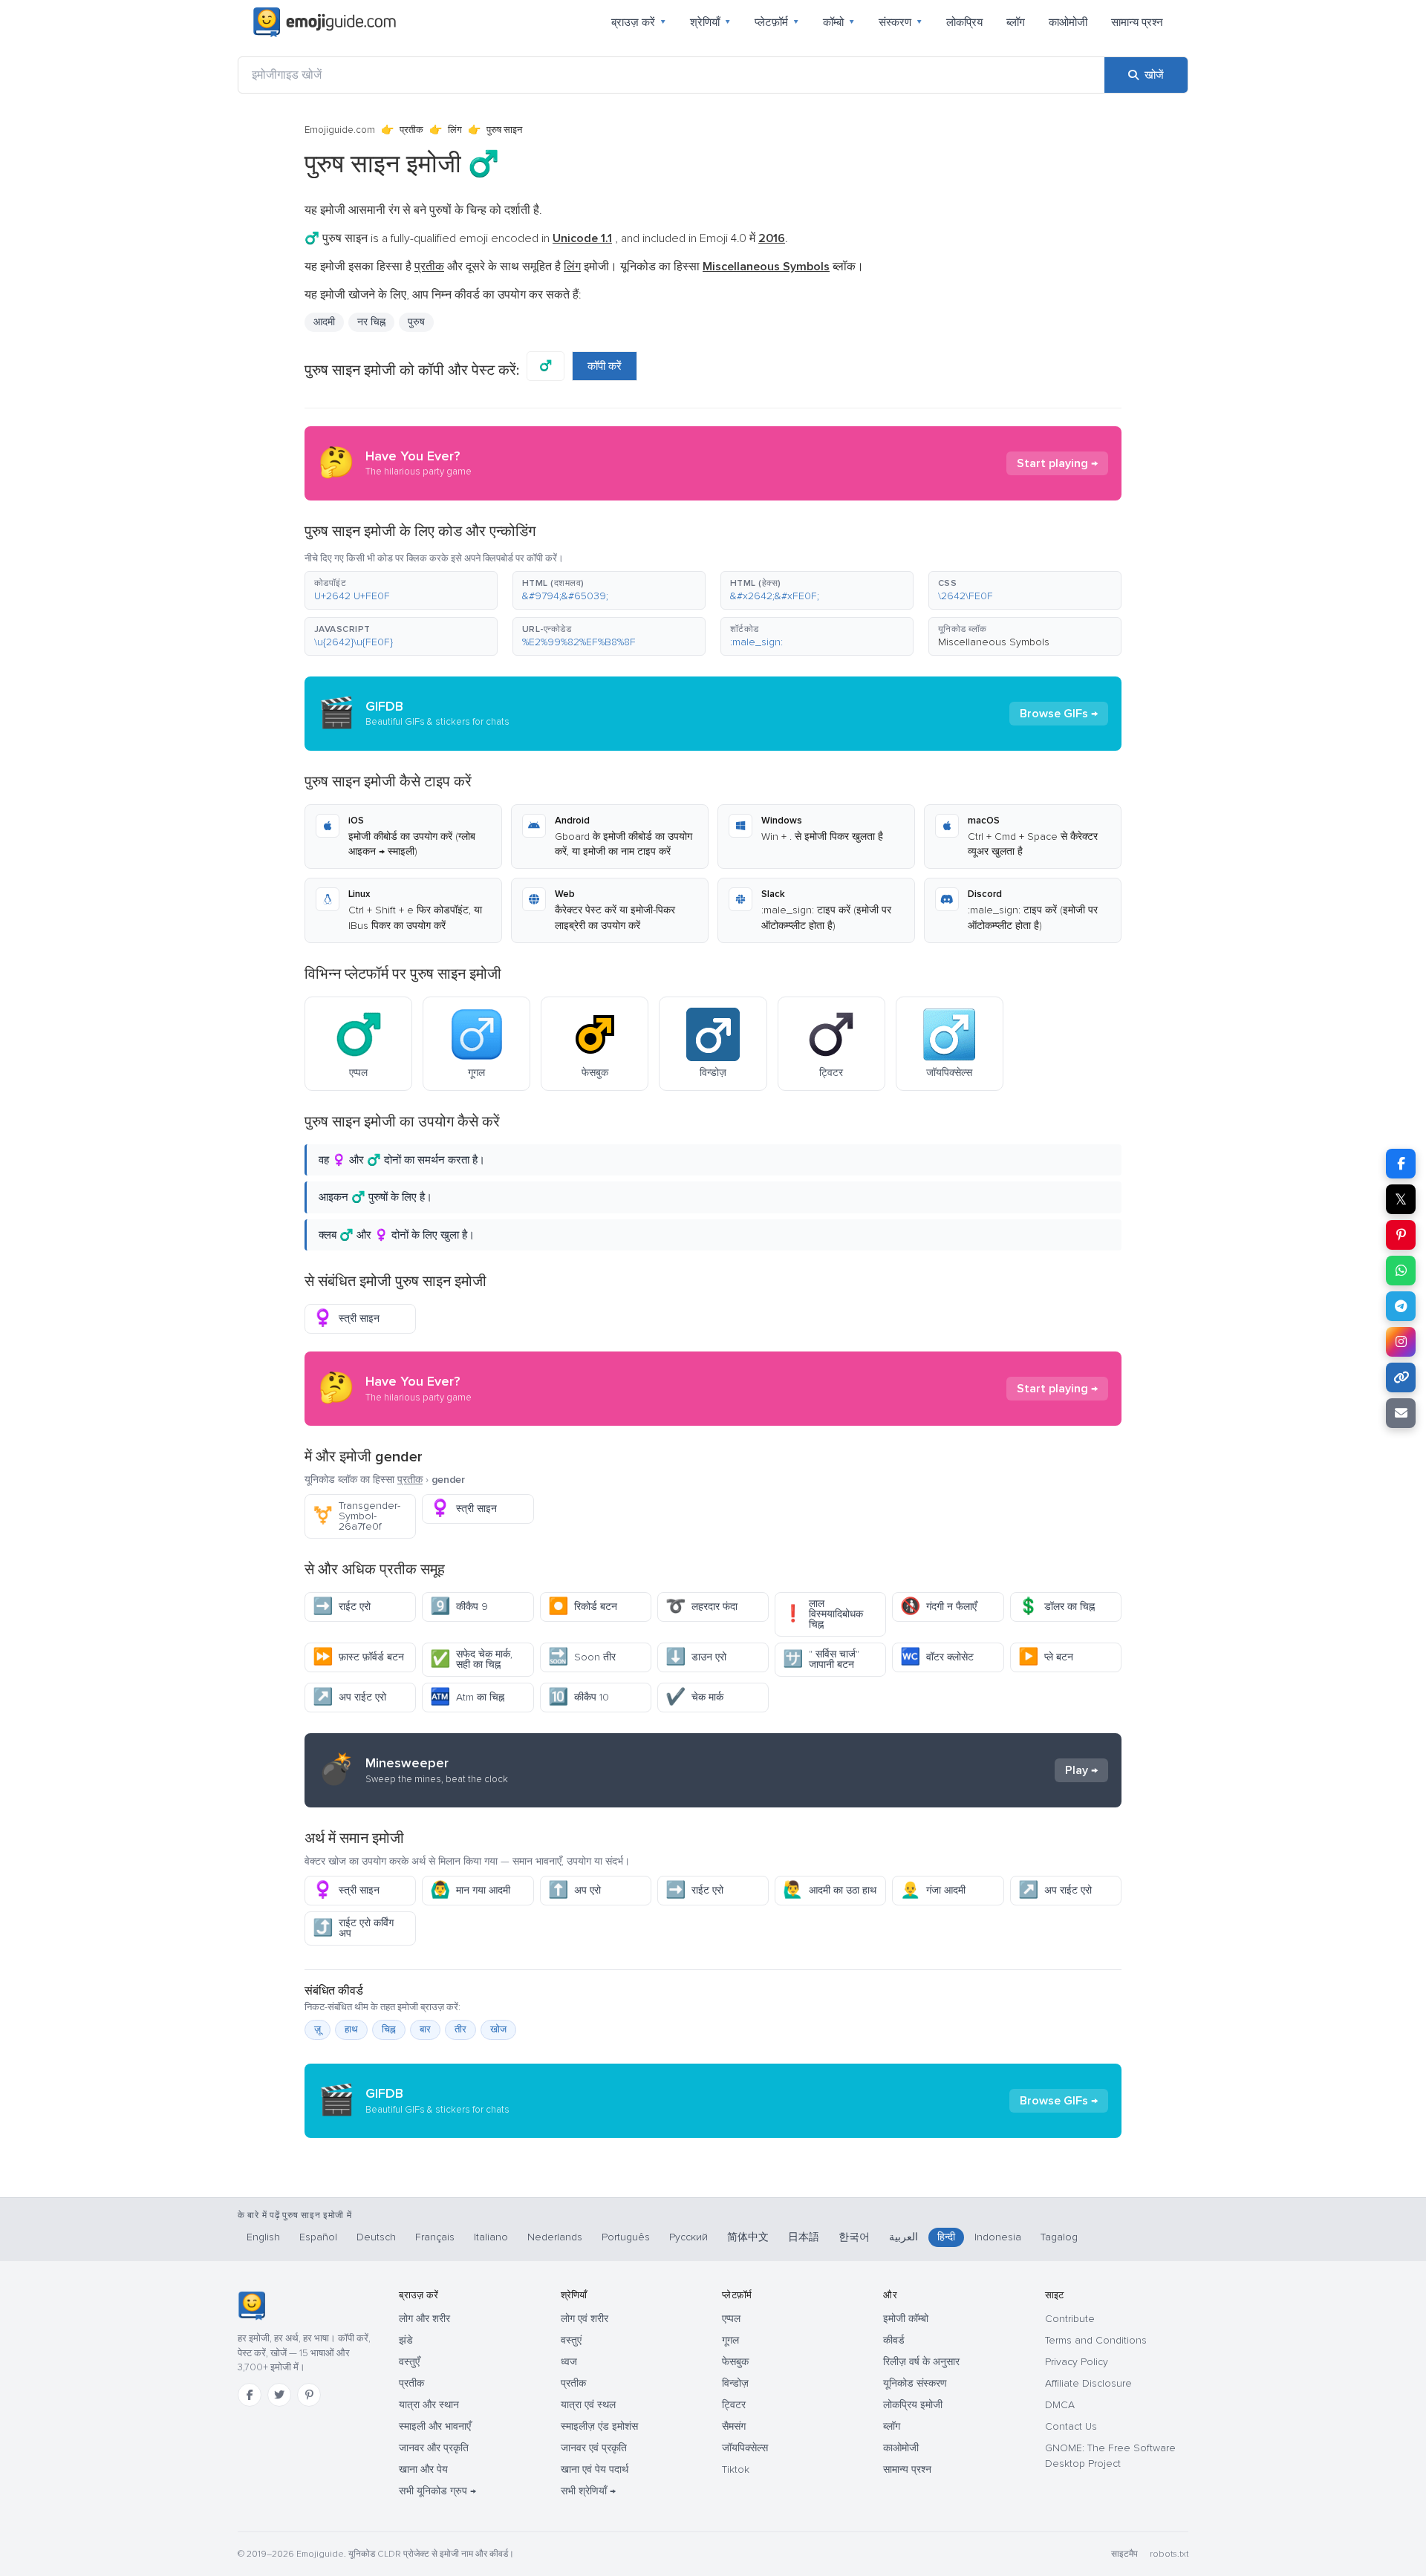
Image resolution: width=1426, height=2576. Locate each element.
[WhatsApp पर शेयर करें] (1401, 1271)
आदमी (324, 322)
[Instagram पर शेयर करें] (1401, 1342)
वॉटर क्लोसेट (937, 1657)
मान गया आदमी (470, 1890)
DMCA (1060, 2405)
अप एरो (574, 1890)
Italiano (491, 2237)
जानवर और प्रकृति (434, 2448)
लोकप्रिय (964, 22)
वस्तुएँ (409, 2362)
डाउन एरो (696, 1657)
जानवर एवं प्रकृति (594, 2448)
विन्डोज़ (735, 2383)
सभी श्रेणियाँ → (588, 2491)
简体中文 (748, 2237)
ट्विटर (734, 2405)
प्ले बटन (1046, 1657)
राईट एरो (342, 1607)
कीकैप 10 (579, 1697)
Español (318, 2237)
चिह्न (389, 2029)
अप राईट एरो (349, 1697)
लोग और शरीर (424, 2319)
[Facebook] (250, 2395)
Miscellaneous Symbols (994, 642)
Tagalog (1059, 2237)
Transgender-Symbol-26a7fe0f (356, 1516)
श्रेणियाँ (710, 22)
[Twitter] (279, 2395)
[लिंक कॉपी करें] (1401, 1377)
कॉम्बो (839, 22)
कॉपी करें (605, 366)
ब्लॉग (1016, 22)
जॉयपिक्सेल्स (745, 2448)
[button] (401, 590)
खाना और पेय (423, 2469)
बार (425, 2029)
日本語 (804, 2237)
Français (435, 2237)
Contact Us (1071, 2426)
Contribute (1070, 2319)
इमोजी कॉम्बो (906, 2319)
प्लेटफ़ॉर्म (777, 22)
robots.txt (1169, 2554)
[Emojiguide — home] (325, 22)
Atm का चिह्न (467, 1697)
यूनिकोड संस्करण (915, 2383)
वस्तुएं (571, 2340)
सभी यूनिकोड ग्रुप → (437, 2491)
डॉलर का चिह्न (1057, 1607)
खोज (498, 2029)
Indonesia (998, 2237)
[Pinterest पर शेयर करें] (1401, 1235)
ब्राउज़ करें (639, 22)
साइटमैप (1124, 2554)
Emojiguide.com (340, 130)
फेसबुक (735, 2362)
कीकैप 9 (459, 1607)
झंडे (406, 2340)
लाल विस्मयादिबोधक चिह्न (823, 1614)
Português (626, 2237)
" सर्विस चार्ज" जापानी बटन (821, 1659)
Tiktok (736, 2469)
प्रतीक (411, 130)
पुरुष (416, 322)
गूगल (730, 2340)
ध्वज (569, 2362)
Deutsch (376, 2237)
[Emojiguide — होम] (251, 2306)
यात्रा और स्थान (429, 2405)
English (263, 2237)
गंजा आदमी (933, 1890)
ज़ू (318, 2029)
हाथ (351, 2029)
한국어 (854, 2237)
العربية (904, 2237)
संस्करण (901, 22)
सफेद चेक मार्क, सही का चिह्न (471, 1659)
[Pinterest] (309, 2395)
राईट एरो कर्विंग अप (353, 1928)
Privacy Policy (1077, 2362)
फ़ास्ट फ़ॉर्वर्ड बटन (358, 1657)
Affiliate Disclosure (1088, 2383)
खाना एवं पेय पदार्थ (595, 2469)
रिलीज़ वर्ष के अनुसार (921, 2362)
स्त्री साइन (346, 1318)
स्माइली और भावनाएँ (435, 2426)
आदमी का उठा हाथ (830, 1890)
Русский (688, 2237)
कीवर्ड (894, 2340)
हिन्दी (946, 2237)
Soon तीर (582, 1657)
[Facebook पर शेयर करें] (1401, 1164)
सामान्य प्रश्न (1137, 22)
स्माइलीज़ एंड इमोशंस (599, 2426)
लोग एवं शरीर (585, 2319)
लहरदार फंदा (701, 1607)
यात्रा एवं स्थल (588, 2405)
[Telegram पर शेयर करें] (1401, 1306)
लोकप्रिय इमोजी (913, 2405)
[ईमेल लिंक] (1401, 1413)
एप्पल (731, 2319)
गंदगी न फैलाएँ (938, 1607)
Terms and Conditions (1096, 2340)
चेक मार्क (694, 1697)
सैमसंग (734, 2426)
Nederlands (555, 2237)
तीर (460, 2029)
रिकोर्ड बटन (583, 1607)
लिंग (455, 130)
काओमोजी (1068, 22)
